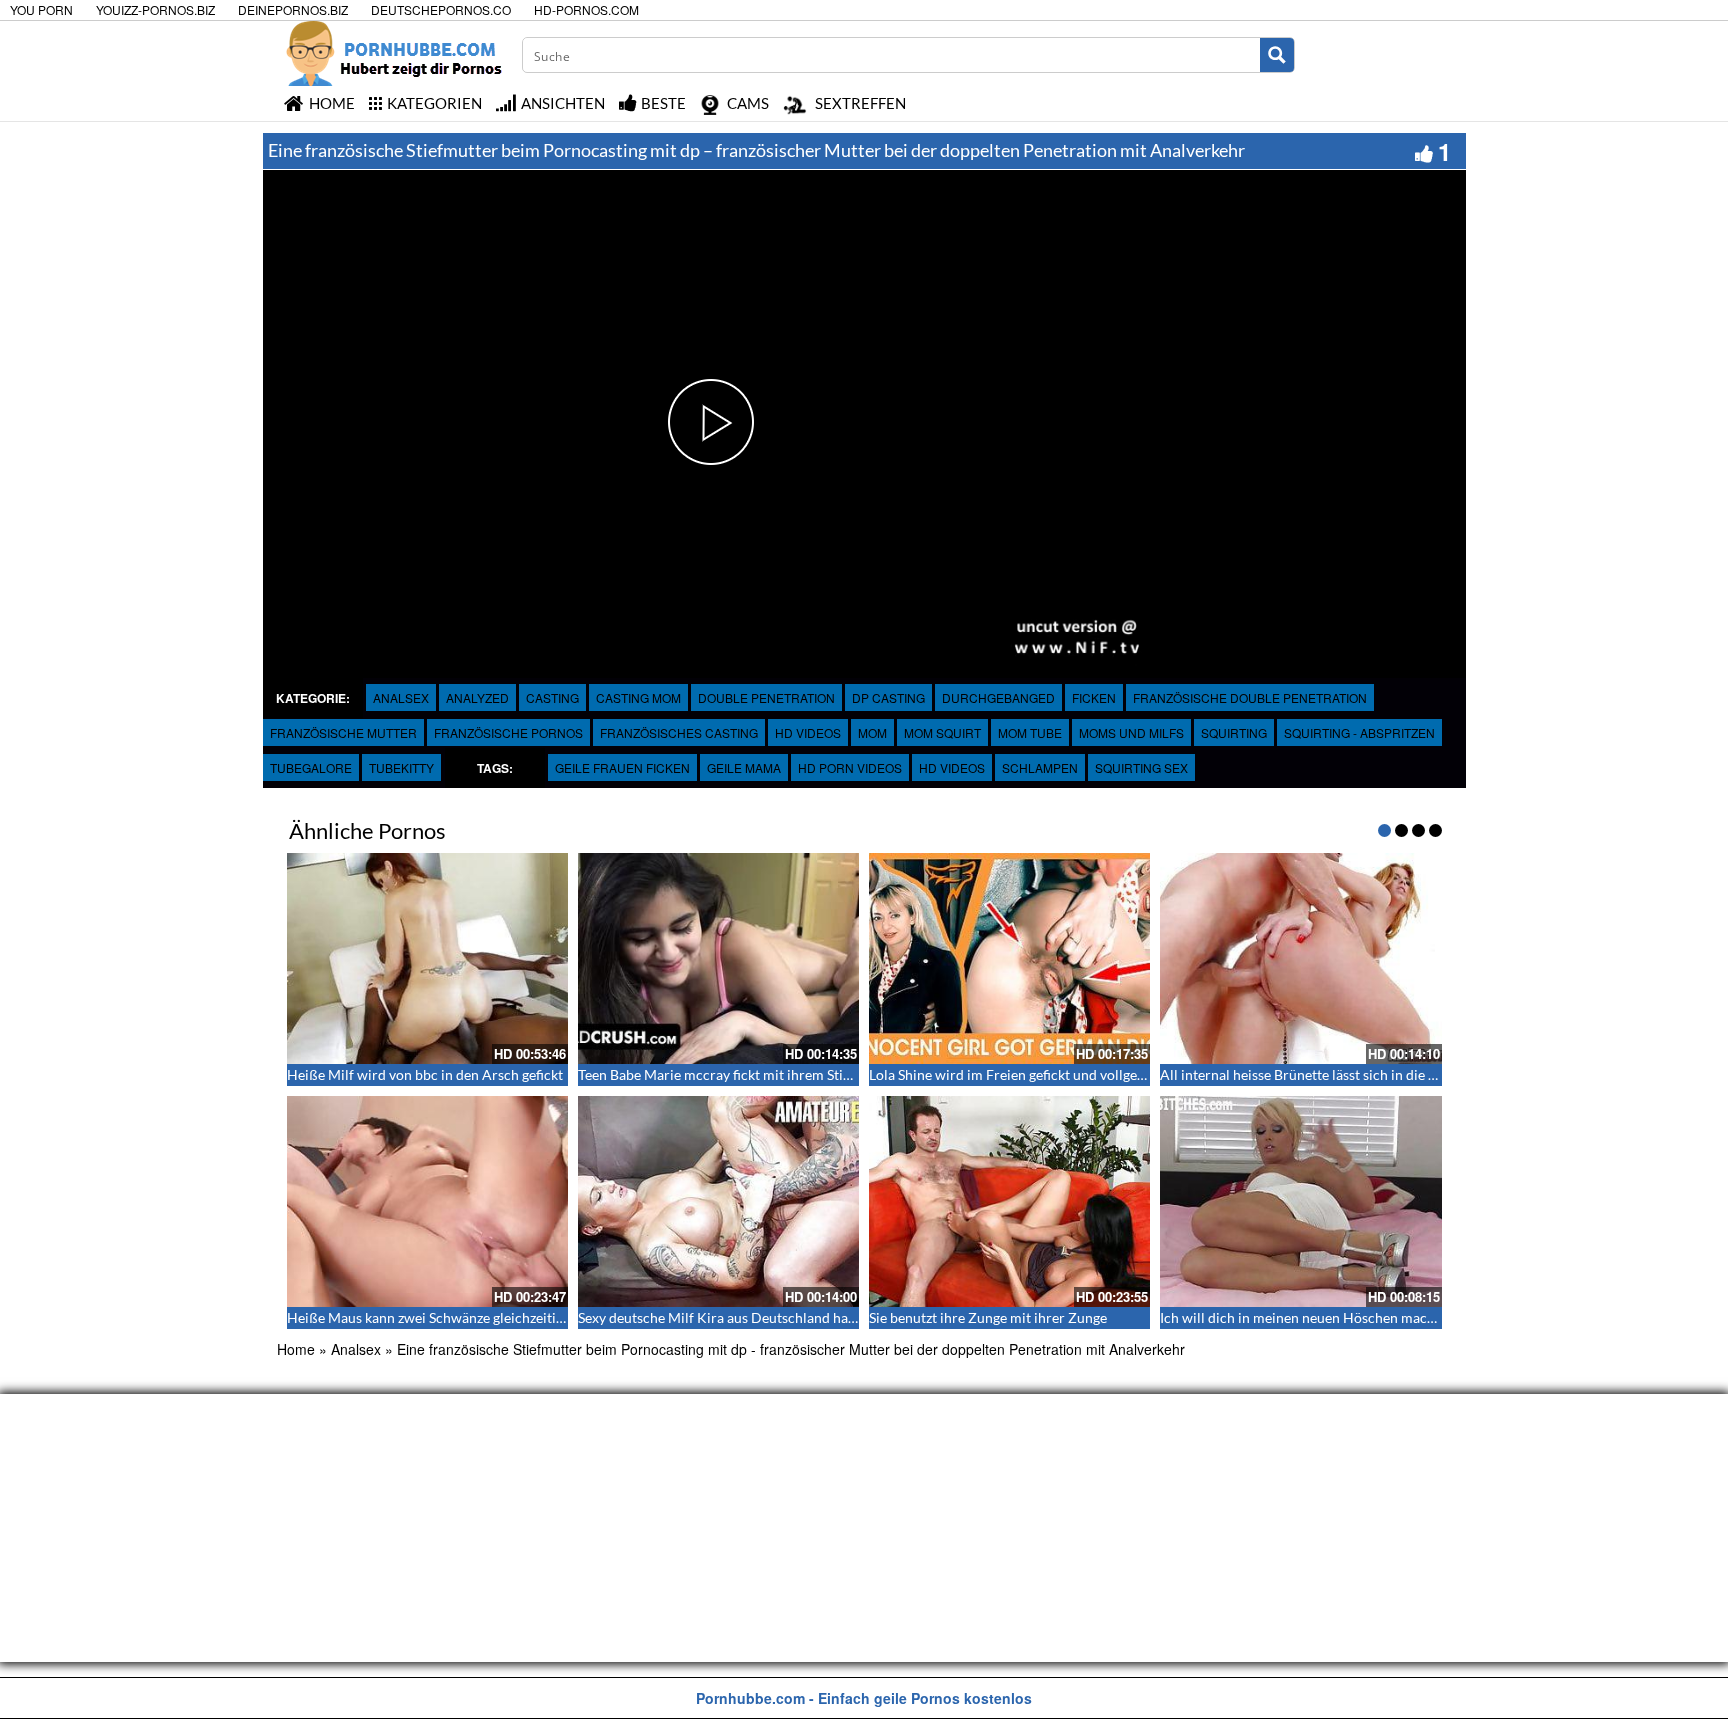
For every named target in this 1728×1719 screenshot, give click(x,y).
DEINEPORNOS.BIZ (293, 9)
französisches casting (679, 732)
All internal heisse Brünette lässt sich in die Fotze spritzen (1337, 1074)
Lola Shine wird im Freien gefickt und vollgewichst (1023, 1074)
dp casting (888, 697)
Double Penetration (766, 697)
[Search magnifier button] (1277, 55)
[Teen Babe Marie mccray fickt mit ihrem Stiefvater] (718, 958)
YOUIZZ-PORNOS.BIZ (155, 9)
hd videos (952, 767)
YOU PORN (41, 9)
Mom (872, 732)
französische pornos (508, 732)
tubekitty (401, 767)
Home (296, 1349)
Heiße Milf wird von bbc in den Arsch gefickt (425, 1074)
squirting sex (1141, 767)
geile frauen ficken (622, 767)
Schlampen (1040, 767)
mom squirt (942, 732)
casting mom (638, 697)
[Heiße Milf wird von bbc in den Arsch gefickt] (427, 958)
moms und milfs (1131, 732)
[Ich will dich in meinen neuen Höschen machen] (1300, 1201)
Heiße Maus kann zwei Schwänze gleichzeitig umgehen (455, 1317)
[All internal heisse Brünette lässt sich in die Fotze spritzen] (1300, 958)
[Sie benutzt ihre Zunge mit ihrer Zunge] (1009, 1201)
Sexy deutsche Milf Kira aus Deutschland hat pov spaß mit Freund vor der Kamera (831, 1317)
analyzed (477, 697)
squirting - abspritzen (1359, 732)
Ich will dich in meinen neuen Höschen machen (1305, 1317)
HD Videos (808, 732)
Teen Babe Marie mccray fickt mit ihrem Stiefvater (732, 1074)
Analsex (401, 697)
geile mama (744, 767)
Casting (552, 697)
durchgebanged (998, 697)
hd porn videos (850, 767)
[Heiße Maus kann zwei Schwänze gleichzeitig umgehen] (427, 1201)
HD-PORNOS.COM (586, 9)
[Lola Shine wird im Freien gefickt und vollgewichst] (1009, 958)
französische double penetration (1250, 697)
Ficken (1094, 697)
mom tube (1030, 732)
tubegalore (311, 767)
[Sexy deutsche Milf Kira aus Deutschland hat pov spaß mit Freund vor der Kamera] (718, 1201)
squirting (1234, 732)
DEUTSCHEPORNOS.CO (441, 9)
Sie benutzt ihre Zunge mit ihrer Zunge (988, 1317)
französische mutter (343, 732)
